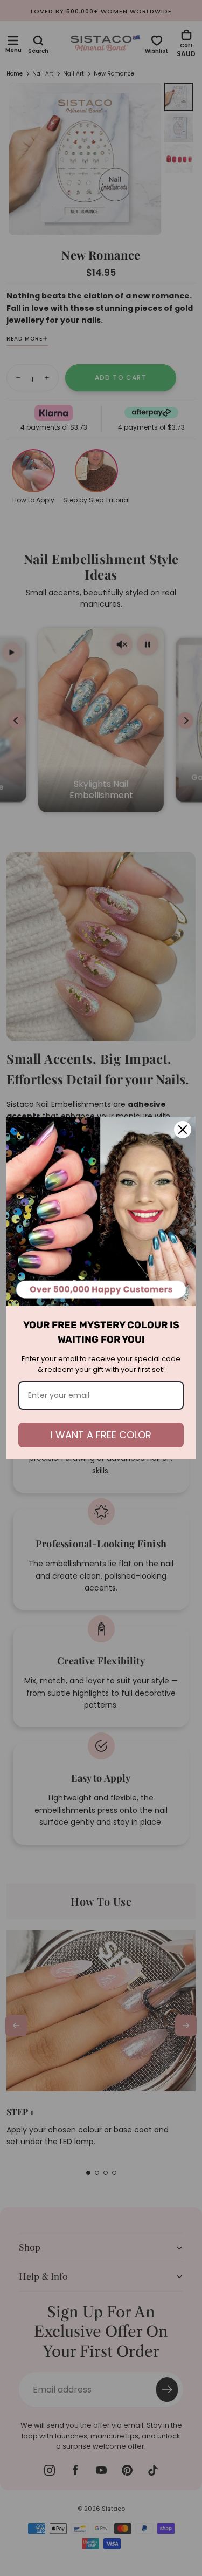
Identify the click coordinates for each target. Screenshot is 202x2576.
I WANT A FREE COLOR (101, 1435)
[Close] (183, 1130)
